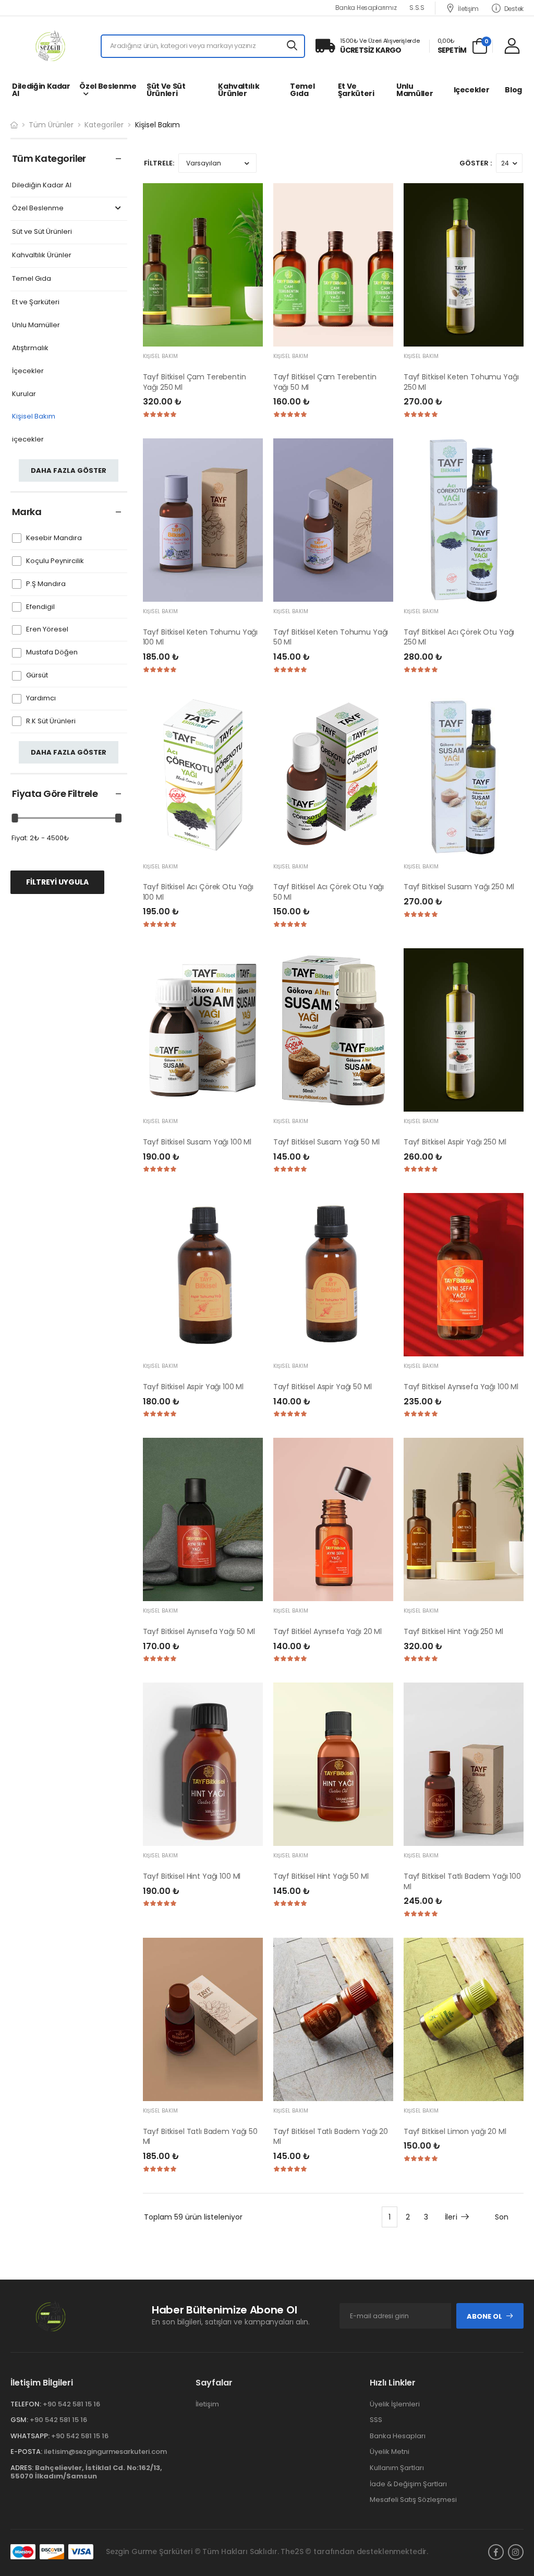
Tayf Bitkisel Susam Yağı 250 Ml (459, 887)
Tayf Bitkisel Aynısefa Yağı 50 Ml (199, 1631)
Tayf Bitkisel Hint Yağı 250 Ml (453, 1631)
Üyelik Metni (390, 2452)
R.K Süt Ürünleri (51, 721)
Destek (514, 8)
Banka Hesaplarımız (366, 8)
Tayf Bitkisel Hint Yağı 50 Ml (321, 1876)
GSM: (19, 2420)
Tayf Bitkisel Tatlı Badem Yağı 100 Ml (462, 1881)
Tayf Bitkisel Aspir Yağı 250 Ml (455, 1142)
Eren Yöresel (47, 630)
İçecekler (28, 371)
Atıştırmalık (30, 348)
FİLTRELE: (159, 163)
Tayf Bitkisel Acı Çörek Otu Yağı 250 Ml (459, 637)
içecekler (472, 90)
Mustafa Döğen (52, 653)
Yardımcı (41, 699)
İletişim (468, 8)
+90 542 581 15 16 (71, 2404)
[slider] (15, 818)
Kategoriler (104, 125)
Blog (513, 90)
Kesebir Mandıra (54, 538)
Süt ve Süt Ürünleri (166, 90)
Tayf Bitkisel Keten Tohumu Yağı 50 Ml (331, 637)
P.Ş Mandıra (46, 584)
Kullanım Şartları (397, 2468)
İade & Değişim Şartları (408, 2483)
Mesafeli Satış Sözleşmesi (413, 2500)
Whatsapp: (30, 2436)
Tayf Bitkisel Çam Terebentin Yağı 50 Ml (325, 382)
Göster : (476, 163)
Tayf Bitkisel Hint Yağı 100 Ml (192, 1876)
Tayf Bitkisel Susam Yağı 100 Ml (197, 1142)
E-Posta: (26, 2452)
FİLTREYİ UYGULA (57, 882)
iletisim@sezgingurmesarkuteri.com (105, 2452)
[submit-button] (293, 46)
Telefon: (26, 2404)
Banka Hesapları (398, 2436)
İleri (451, 2217)
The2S (292, 2551)
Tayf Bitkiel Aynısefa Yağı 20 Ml (328, 1631)
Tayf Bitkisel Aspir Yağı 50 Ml (323, 1387)
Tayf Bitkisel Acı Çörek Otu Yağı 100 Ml (198, 892)
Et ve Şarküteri (356, 90)
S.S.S (417, 8)
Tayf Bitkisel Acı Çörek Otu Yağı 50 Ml (329, 892)
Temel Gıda (302, 90)
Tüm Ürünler (51, 125)
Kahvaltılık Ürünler (239, 90)
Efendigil (40, 607)
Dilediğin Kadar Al (41, 90)
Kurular (24, 394)
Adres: (22, 2468)
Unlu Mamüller (415, 90)
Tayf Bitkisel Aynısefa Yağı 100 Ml (461, 1387)
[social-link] (496, 2551)
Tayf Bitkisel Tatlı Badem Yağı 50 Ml (200, 2137)
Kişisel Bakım (34, 417)
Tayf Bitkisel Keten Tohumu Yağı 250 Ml (461, 382)
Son (502, 2217)
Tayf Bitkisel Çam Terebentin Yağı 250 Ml (195, 382)
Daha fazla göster (69, 470)
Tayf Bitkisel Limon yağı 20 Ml (455, 2131)
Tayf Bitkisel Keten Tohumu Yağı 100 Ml (201, 637)
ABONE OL (484, 2316)
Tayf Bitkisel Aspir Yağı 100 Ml (193, 1387)
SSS (376, 2420)
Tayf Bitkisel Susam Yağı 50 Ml (326, 1142)
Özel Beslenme (108, 86)
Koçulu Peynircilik (55, 561)
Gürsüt (37, 676)
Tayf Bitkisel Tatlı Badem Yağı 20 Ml (331, 2137)
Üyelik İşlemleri (395, 2404)
